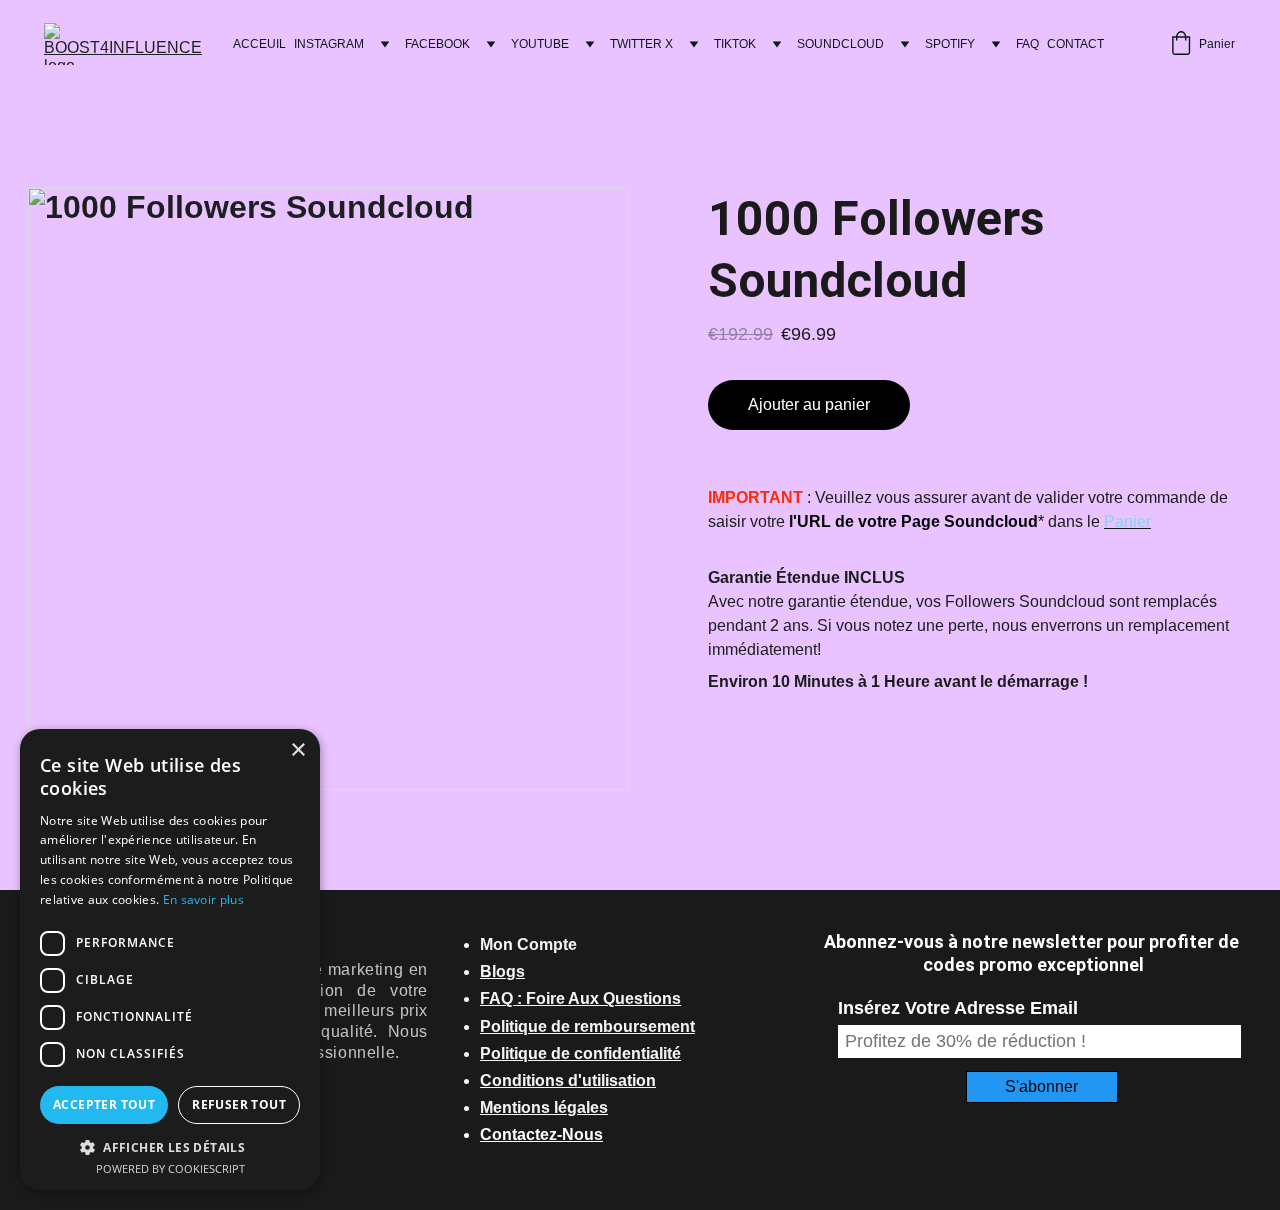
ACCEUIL (259, 44)
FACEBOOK (437, 44)
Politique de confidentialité (580, 1053)
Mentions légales (544, 1107)
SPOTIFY (950, 44)
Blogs (502, 971)
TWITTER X (641, 44)
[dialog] (170, 959)
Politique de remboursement (587, 1026)
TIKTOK (735, 44)
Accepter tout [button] (104, 1104)
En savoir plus (203, 899)
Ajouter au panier (809, 404)
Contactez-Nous (541, 1134)
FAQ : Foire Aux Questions (580, 998)
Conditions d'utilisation (568, 1080)
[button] (170, 1146)
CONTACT (1075, 44)
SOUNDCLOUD (840, 44)
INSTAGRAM (329, 44)
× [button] (297, 750)
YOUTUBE (540, 44)
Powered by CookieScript (170, 1168)
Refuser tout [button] (239, 1104)
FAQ (1027, 44)
